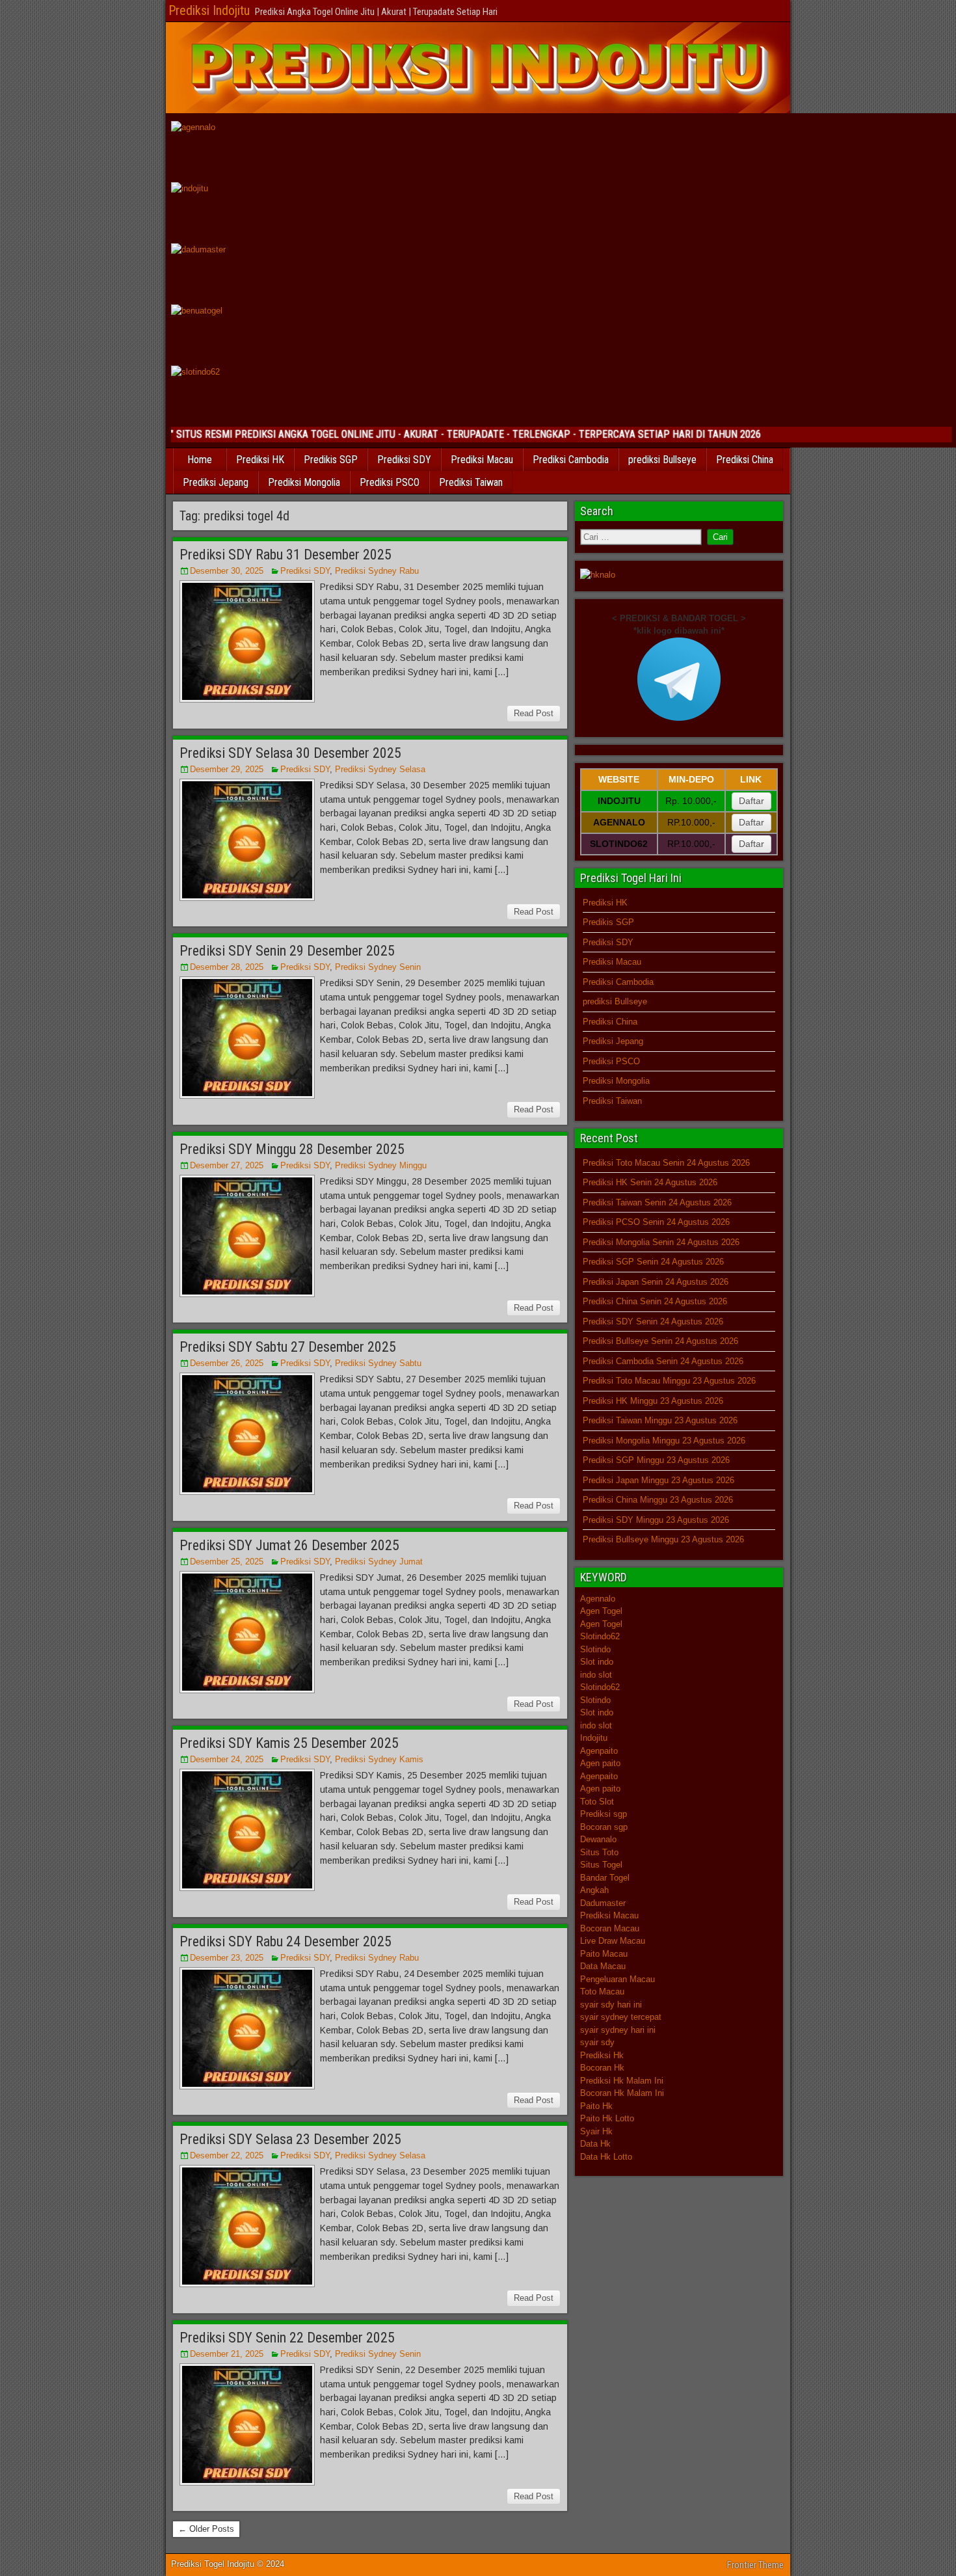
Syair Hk (596, 2131)
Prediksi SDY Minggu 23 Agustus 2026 (656, 1520)
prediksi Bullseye (662, 460)
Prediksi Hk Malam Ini (622, 2081)
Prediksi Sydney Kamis (379, 1759)
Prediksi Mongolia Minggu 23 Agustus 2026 (664, 1441)
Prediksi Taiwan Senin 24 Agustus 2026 (657, 1202)
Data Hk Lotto (606, 2157)
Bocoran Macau (610, 1928)
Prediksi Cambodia (571, 460)
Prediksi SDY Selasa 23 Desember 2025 (290, 2139)
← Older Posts (206, 2529)
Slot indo (597, 1662)
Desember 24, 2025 (227, 1759)
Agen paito (600, 1763)
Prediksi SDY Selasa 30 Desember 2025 (290, 753)
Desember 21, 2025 (227, 2354)
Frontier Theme (755, 2565)
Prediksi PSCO (390, 482)
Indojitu (594, 1738)
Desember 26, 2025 (227, 1363)
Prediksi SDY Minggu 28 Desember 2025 (292, 1149)
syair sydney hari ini (618, 2030)
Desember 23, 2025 (227, 1958)
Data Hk (595, 2144)
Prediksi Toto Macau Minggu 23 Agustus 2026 (669, 1381)
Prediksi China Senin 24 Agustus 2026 (655, 1301)
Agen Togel (601, 1611)
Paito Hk (596, 2106)
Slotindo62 (600, 1636)
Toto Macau (602, 1992)
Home (200, 460)
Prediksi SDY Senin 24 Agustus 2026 (653, 1322)
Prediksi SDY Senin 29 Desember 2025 (287, 951)
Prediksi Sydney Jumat (379, 1562)
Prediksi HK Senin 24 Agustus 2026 (650, 1182)
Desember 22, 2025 (227, 2155)
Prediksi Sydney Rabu (377, 571)
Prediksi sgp (604, 1814)
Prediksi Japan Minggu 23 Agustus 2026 (658, 1480)
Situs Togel (601, 1865)
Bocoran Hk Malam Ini (622, 2093)
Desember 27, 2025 (227, 1165)
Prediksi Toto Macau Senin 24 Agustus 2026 (666, 1163)
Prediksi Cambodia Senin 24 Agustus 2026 (663, 1361)
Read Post (534, 713)
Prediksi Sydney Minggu (381, 1165)
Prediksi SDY (404, 460)
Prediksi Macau (482, 460)
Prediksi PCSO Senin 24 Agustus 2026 (656, 1222)
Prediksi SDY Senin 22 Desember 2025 (287, 2338)
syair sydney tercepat (621, 2017)
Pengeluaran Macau (617, 1979)
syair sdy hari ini (611, 2005)
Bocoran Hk (602, 2068)
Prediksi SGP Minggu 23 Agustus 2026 (656, 1460)
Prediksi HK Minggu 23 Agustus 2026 (653, 1401)
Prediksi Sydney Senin (378, 967)
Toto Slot (597, 1802)
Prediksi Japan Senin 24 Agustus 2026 (656, 1282)
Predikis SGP (331, 460)
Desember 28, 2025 (227, 967)
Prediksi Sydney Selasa (380, 769)
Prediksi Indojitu (209, 10)
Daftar (751, 801)
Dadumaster (603, 1903)
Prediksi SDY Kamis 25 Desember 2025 (289, 1743)
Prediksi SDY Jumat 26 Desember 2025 (289, 1545)
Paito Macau (604, 1954)
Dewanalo (598, 1839)
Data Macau (603, 1966)
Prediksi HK (260, 460)
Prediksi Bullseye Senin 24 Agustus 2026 (660, 1341)
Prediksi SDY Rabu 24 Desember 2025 (285, 1941)
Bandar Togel (605, 1878)
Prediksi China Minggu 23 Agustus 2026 (658, 1500)
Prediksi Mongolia (304, 482)
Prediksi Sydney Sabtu (378, 1363)
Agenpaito (599, 1751)
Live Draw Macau (613, 1941)
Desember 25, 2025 (227, 1562)
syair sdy (597, 2042)
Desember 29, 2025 (227, 769)
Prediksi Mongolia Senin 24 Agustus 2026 (661, 1242)
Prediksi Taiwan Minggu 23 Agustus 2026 (660, 1420)
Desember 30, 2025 (227, 571)
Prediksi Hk (602, 2055)
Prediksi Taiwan (471, 482)
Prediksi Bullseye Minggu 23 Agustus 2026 (663, 1539)
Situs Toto (599, 1852)
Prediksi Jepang (216, 482)
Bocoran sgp (604, 1827)
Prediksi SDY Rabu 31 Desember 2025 (285, 555)
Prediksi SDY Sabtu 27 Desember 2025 (288, 1347)
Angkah (594, 1890)
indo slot (596, 1675)
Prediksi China (745, 460)
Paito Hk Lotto (607, 2118)
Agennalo (598, 1599)
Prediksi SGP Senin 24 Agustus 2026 (653, 1262)
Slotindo (595, 1649)
